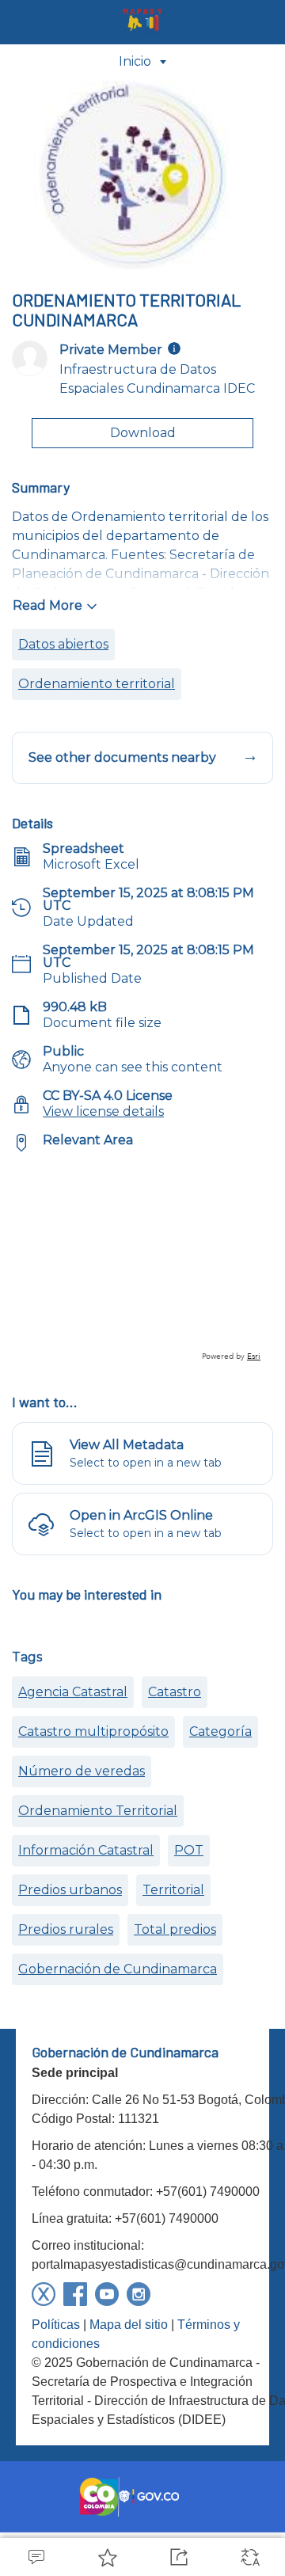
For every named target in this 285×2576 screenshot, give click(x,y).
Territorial (173, 1890)
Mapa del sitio (129, 2325)
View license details (103, 1111)
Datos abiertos (63, 644)
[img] (174, 348)
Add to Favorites (107, 2557)
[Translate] (249, 2557)
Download (143, 433)
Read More (47, 605)
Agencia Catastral (73, 1692)
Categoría (220, 1731)
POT (189, 1850)
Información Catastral (86, 1850)
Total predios (175, 1929)
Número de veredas (82, 1771)
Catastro (175, 1692)
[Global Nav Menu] (22, 22)
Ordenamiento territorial (97, 684)
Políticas (56, 2325)
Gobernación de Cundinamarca (118, 1969)
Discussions (36, 2557)
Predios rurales (66, 1929)
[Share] (178, 2557)
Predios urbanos (70, 1890)
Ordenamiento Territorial (98, 1811)
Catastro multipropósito (93, 1731)
